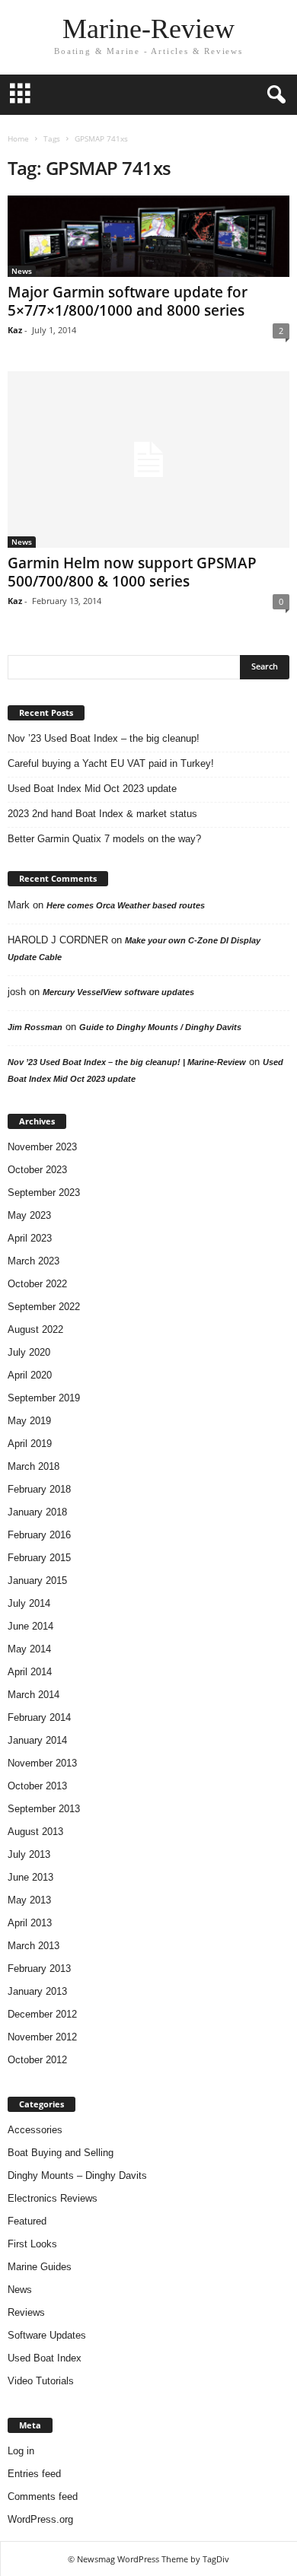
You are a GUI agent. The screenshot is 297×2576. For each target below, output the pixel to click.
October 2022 (37, 1284)
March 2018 (34, 1466)
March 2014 (34, 1695)
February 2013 (39, 1969)
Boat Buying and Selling (61, 2153)
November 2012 (42, 2037)
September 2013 (44, 1809)
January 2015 (37, 1581)
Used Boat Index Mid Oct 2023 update (92, 789)
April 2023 (30, 1238)
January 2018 (37, 1512)
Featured (27, 2221)
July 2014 (29, 1603)
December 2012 (42, 2014)
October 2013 (37, 1786)
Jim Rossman (35, 1027)
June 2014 (30, 1626)
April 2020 (30, 1375)
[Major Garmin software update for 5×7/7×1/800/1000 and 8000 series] (148, 236)
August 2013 (35, 1832)
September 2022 (44, 1307)
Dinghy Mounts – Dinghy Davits (77, 2175)
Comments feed (43, 2496)
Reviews (26, 2312)
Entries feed (34, 2474)
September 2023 (44, 1193)
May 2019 (29, 1421)
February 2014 (39, 1717)
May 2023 (29, 1215)
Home (18, 138)
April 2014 (30, 1672)
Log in (21, 2451)
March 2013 (34, 1946)
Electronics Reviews (53, 2198)
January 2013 (37, 1991)
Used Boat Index (45, 2358)
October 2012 (37, 2060)
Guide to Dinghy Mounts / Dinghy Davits (160, 1027)
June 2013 (30, 1877)
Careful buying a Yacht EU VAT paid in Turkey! (111, 763)
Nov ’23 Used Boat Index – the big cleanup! (104, 738)
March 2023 (34, 1261)
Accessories (35, 2130)
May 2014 (29, 1649)
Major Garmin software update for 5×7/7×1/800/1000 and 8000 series (128, 301)
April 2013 (30, 1923)
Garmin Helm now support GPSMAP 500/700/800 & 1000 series (132, 572)
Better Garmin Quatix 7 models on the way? (104, 839)
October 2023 (37, 1170)
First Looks (32, 2244)
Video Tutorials (41, 2381)
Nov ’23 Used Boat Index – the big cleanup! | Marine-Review (127, 1062)
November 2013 (42, 1763)
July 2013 (29, 1854)
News (22, 271)
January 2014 (37, 1740)
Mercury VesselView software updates (118, 992)
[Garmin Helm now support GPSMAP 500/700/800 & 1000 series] (148, 460)
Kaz (15, 330)
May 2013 (29, 1900)
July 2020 (29, 1352)
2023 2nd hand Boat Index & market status (102, 814)
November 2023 (42, 1147)
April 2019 (30, 1444)
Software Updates (47, 2335)
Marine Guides (40, 2267)
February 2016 (39, 1535)
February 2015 (39, 1558)
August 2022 (35, 1329)
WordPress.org (40, 2519)
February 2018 (39, 1489)
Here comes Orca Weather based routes (126, 905)
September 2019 (44, 1398)
